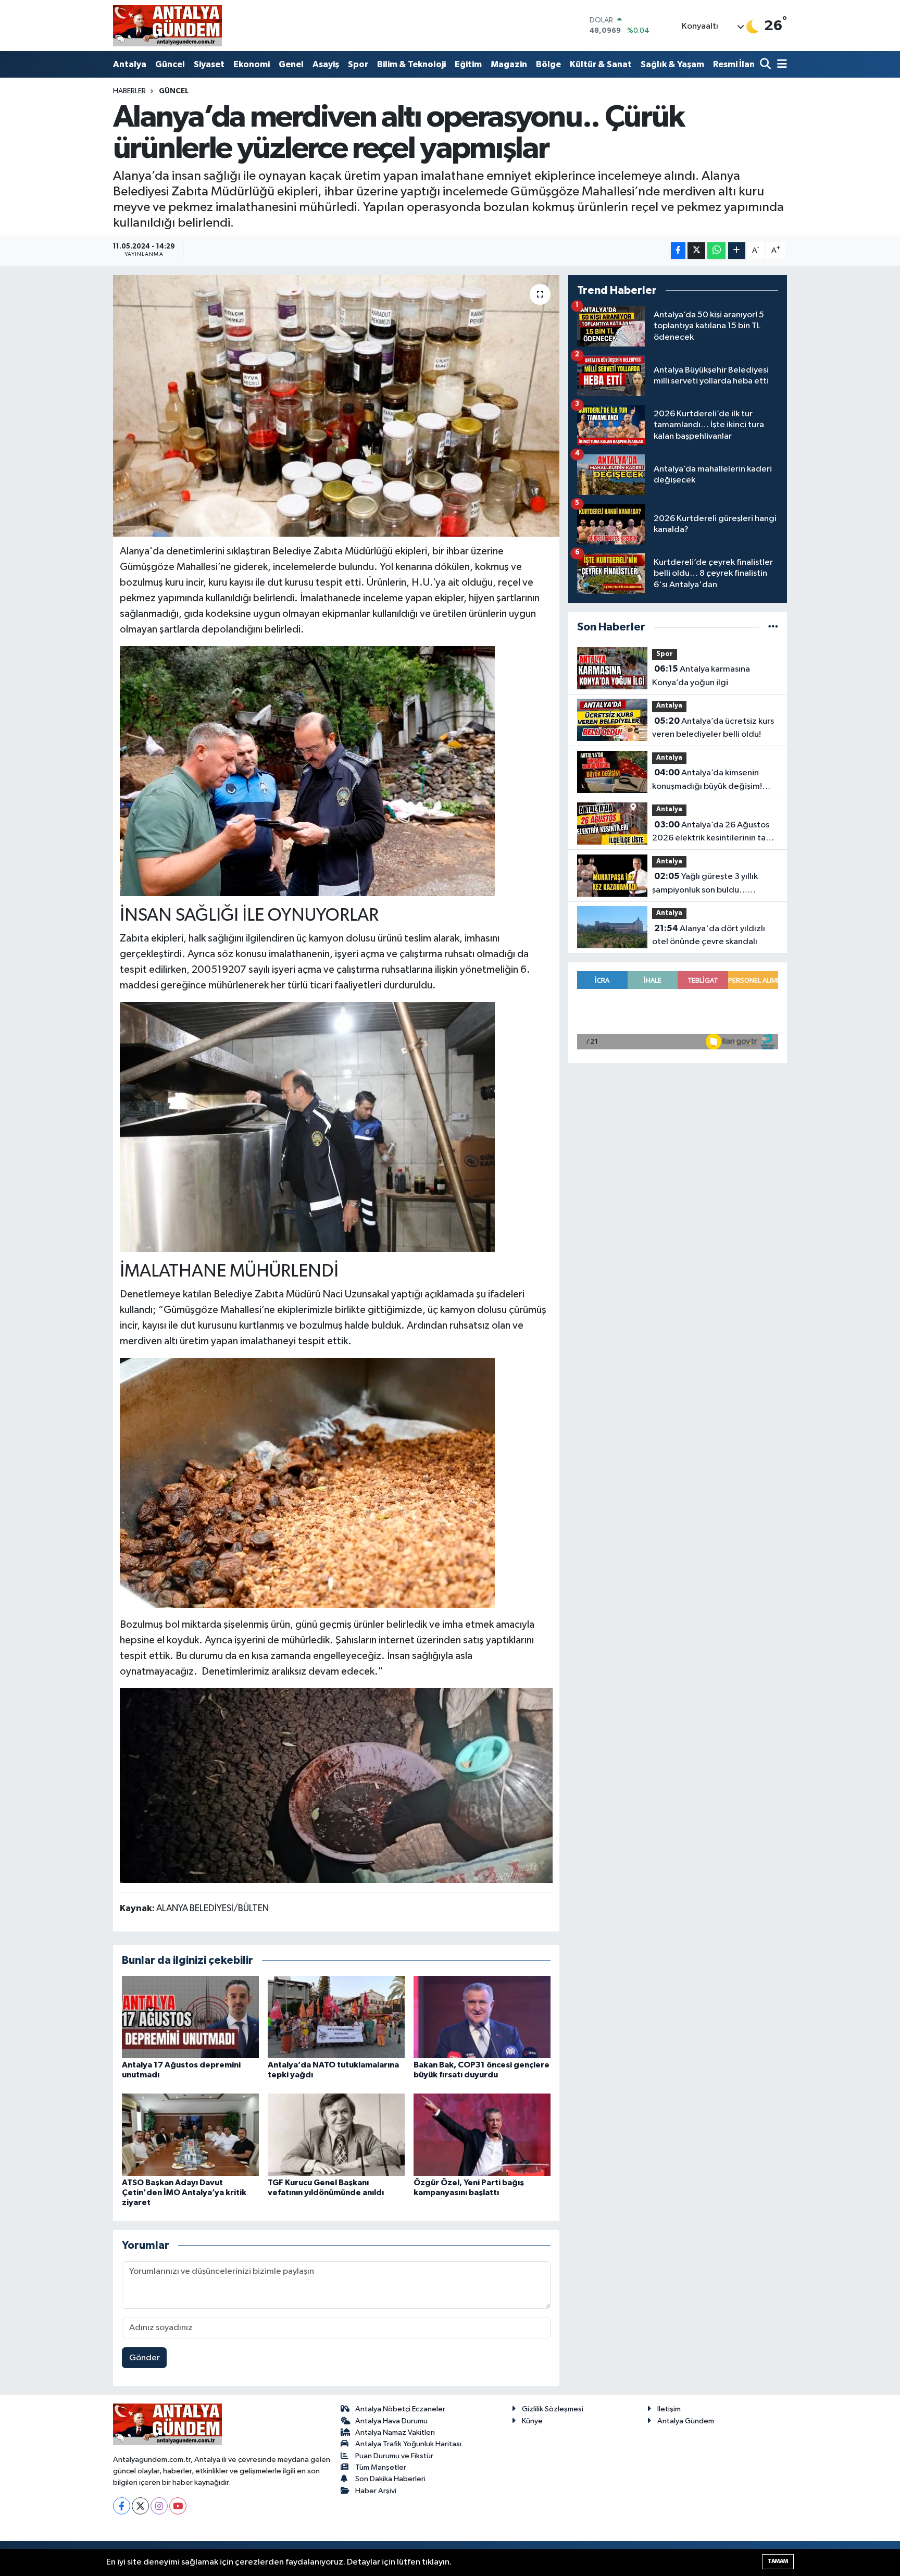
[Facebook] (122, 2506)
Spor (358, 64)
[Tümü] (773, 627)
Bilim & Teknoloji (411, 64)
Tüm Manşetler (381, 2467)
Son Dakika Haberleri (390, 2479)
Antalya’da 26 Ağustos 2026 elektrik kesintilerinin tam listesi (712, 833)
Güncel (170, 64)
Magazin (509, 64)
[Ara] (766, 65)
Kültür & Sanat (601, 64)
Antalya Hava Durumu (391, 2421)
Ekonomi (252, 64)
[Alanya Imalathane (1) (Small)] (307, 1482)
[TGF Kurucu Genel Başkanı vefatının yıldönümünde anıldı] (336, 2134)
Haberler (129, 91)
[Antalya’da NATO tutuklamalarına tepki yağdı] (336, 2017)
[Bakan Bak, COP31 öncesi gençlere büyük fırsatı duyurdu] (482, 2017)
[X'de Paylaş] (696, 251)
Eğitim (468, 64)
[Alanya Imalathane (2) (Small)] (307, 770)
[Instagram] (159, 2506)
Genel (291, 64)
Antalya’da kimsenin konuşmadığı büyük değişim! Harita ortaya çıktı (707, 781)
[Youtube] (178, 2506)
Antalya (130, 64)
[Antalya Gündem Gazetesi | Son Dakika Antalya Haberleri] (167, 26)
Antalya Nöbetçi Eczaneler (400, 2409)
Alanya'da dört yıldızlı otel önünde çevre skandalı (709, 935)
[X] (140, 2506)
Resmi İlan (734, 64)
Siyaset (209, 64)
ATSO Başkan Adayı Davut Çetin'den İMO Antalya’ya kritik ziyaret (184, 2193)
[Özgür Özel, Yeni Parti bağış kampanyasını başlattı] (482, 2134)
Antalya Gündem (686, 2421)
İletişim (669, 2409)
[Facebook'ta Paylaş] (678, 251)
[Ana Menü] (780, 65)
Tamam (778, 2561)
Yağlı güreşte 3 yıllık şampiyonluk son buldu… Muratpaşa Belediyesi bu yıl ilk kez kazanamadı (710, 884)
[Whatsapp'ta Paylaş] (716, 251)
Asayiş (326, 64)
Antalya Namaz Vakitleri (395, 2432)
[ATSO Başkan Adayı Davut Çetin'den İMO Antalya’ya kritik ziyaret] (190, 2134)
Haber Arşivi (376, 2491)
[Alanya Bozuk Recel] (336, 1785)
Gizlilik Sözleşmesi (553, 2409)
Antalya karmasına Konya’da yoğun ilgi (701, 676)
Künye (532, 2421)
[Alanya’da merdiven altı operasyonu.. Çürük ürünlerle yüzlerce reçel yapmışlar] (336, 406)
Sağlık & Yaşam (672, 64)
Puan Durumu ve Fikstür (394, 2456)
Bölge (548, 64)
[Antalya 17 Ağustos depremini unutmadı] (190, 2017)
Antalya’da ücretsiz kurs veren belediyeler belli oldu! (713, 728)
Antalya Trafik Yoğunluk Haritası (408, 2444)
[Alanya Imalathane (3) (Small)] (307, 1126)
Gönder (145, 2358)
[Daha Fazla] (737, 251)
